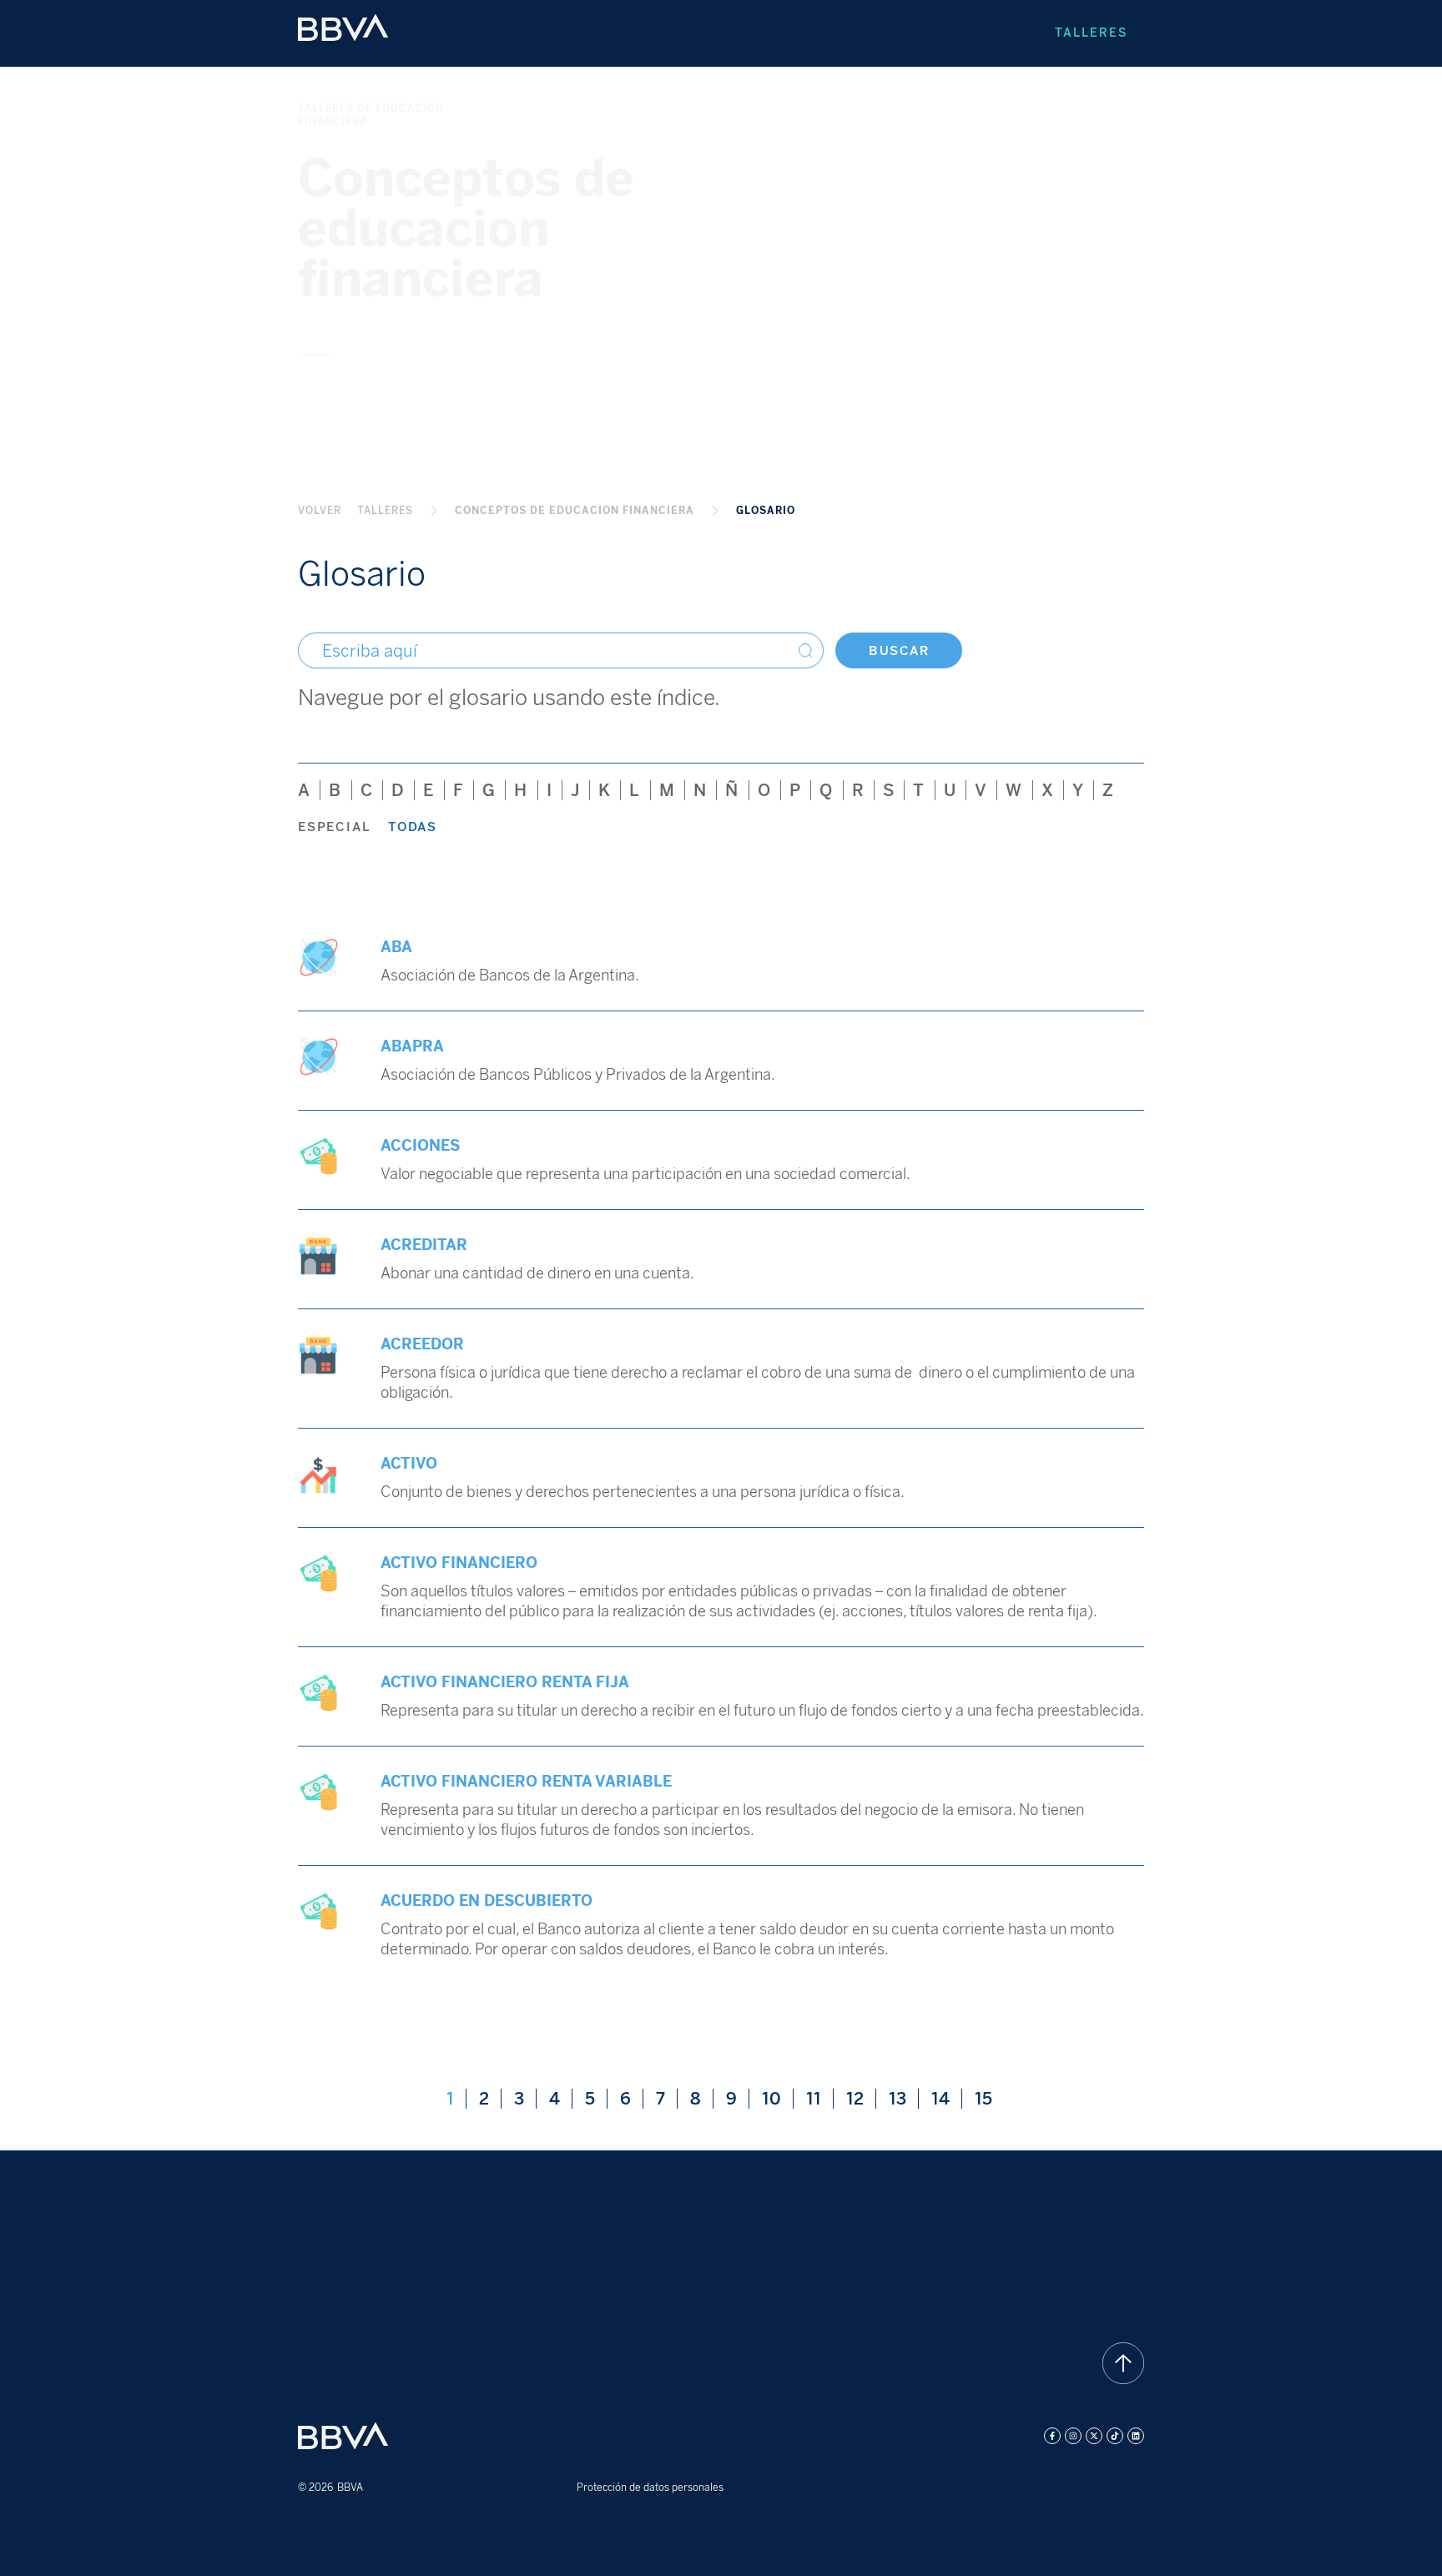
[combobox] (561, 650)
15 (989, 2099)
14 (946, 2099)
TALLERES (385, 511)
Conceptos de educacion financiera (575, 511)
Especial (334, 827)
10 (777, 2099)
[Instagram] (1073, 2436)
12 (861, 2099)
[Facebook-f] (1052, 2436)
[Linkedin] (1136, 2436)
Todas (413, 827)
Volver (320, 511)
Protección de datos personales (650, 2488)
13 (903, 2099)
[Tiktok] (1115, 2436)
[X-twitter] (1094, 2436)
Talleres (1091, 33)
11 (819, 2099)
